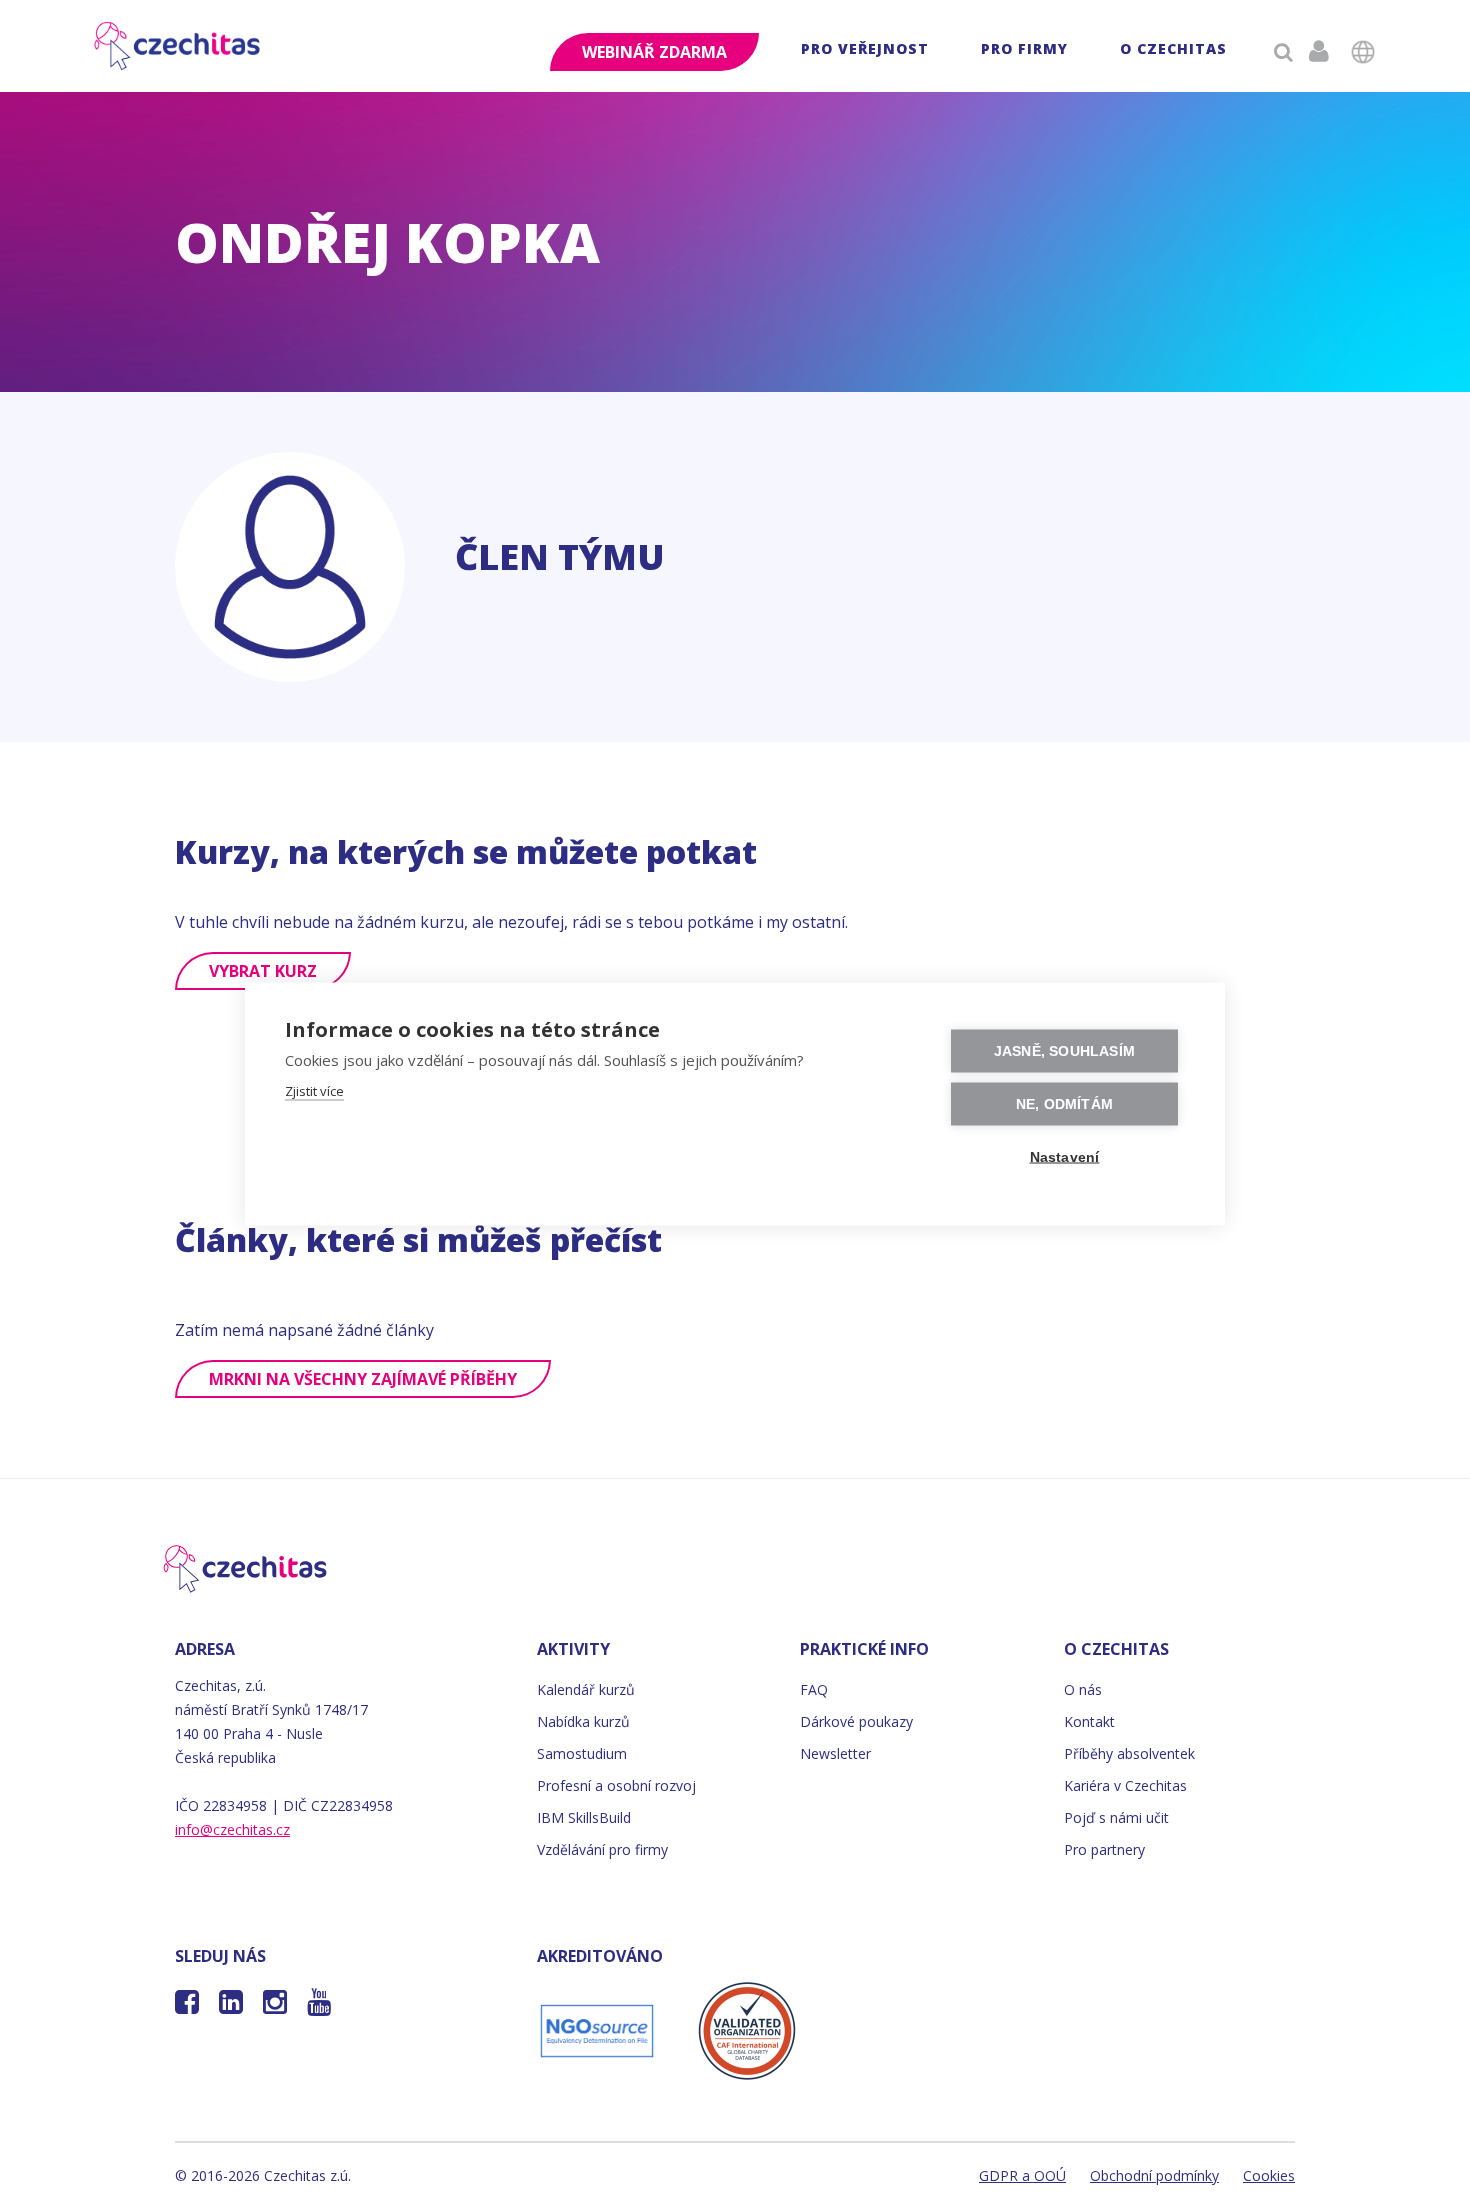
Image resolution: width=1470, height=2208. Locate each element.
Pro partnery (1104, 1849)
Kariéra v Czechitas (1125, 1785)
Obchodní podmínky (1154, 2175)
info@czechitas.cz (232, 1829)
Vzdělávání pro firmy (602, 1849)
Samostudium (582, 1753)
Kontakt (1089, 1721)
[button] (865, 51)
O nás (1083, 1689)
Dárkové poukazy (856, 1721)
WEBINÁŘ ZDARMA (654, 52)
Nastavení (1065, 1157)
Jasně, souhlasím (1064, 1051)
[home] (178, 46)
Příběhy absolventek (1129, 1753)
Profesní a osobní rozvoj (616, 1785)
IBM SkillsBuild (584, 1817)
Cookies (1269, 2175)
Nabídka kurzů (583, 1721)
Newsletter (835, 1753)
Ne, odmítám (1064, 1104)
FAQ (814, 1689)
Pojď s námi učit (1116, 1817)
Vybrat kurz (263, 971)
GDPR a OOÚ (1022, 2175)
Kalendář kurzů (586, 1689)
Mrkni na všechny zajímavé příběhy (363, 1379)
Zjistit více (314, 1091)
